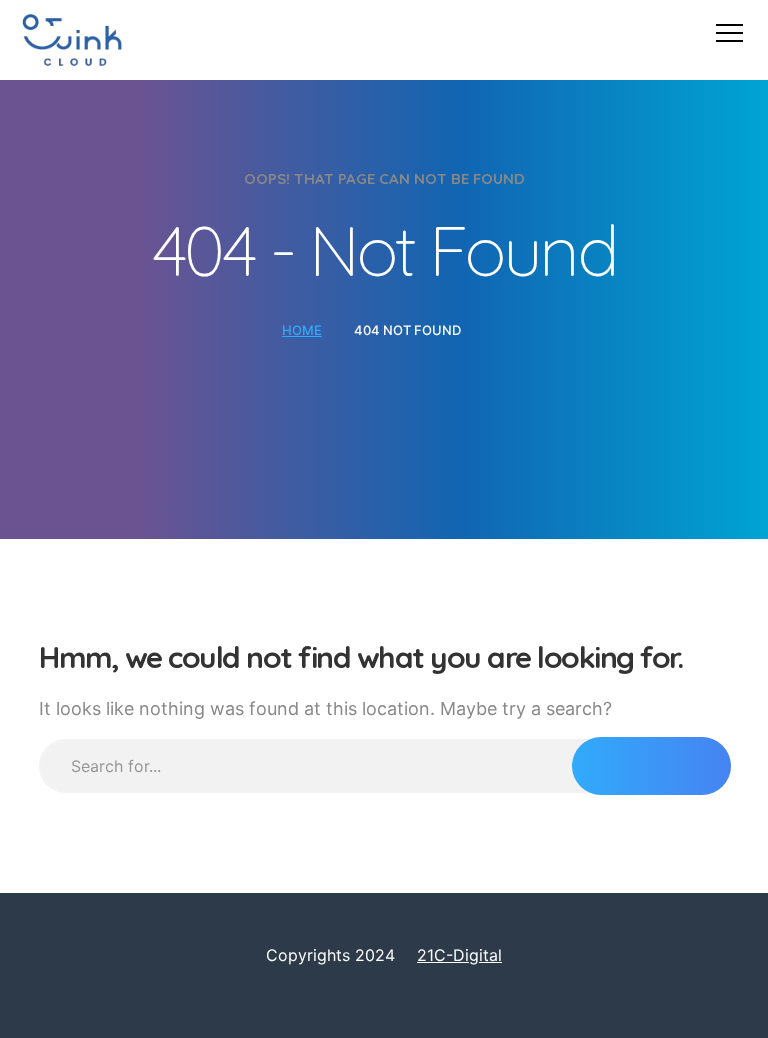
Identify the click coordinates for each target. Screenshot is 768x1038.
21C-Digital (459, 955)
